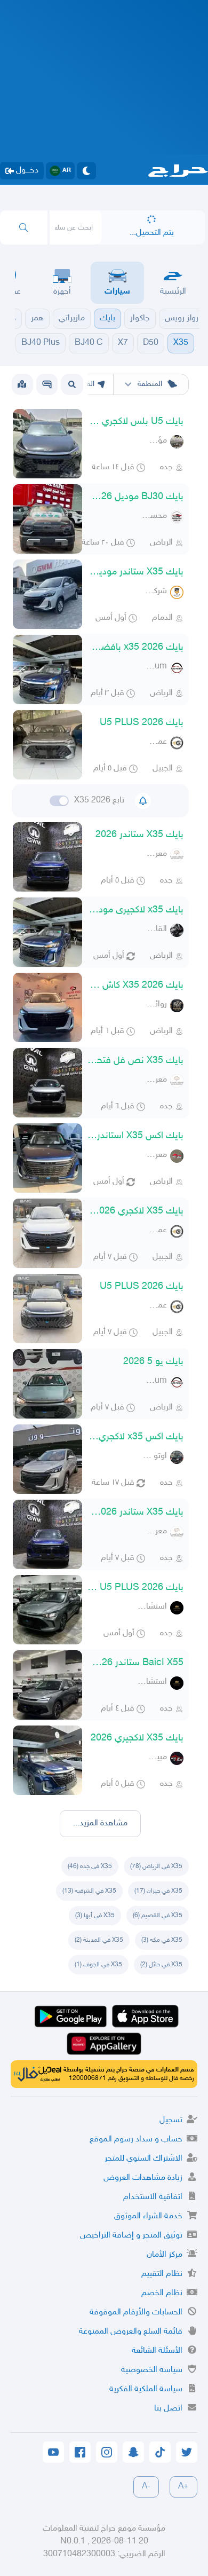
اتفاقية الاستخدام (153, 2197)
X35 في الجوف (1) (98, 1965)
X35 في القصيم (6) (158, 1916)
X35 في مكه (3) (162, 1940)
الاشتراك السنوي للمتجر (143, 2159)
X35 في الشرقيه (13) (89, 1891)
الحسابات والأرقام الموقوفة (136, 2313)
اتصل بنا (168, 2409)
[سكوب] (47, 384)
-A (146, 2487)
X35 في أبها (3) (95, 1916)
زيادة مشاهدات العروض (143, 2178)
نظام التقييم (162, 2274)
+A (183, 2487)
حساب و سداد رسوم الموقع (136, 2140)
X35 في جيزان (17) (158, 1891)
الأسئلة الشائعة (157, 2351)
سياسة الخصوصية (152, 2370)
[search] (24, 227)
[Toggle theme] (86, 171)
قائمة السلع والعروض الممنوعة (131, 2332)
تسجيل (171, 2120)
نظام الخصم (162, 2293)
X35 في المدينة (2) (99, 1940)
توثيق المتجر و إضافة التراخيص (131, 2236)
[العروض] (22, 384)
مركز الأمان (165, 2255)
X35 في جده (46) (90, 1866)
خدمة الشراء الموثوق (148, 2216)
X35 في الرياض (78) (156, 1866)
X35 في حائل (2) (161, 1965)
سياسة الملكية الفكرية (146, 2389)
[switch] (59, 801)
